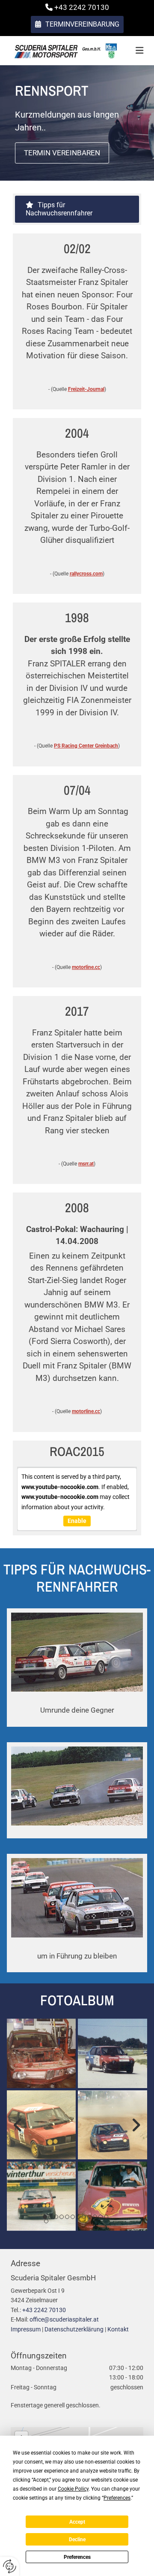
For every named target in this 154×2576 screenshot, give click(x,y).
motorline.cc (86, 967)
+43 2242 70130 (44, 2310)
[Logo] (65, 51)
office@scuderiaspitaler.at (64, 2319)
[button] (77, 24)
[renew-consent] (10, 2566)
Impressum (26, 2329)
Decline (77, 2540)
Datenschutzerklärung (74, 2329)
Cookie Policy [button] (73, 2489)
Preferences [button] (117, 2498)
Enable (77, 1521)
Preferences (77, 2557)
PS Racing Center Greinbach (86, 746)
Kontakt (118, 2329)
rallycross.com (86, 574)
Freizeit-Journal (86, 389)
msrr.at (86, 1164)
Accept (77, 2522)
